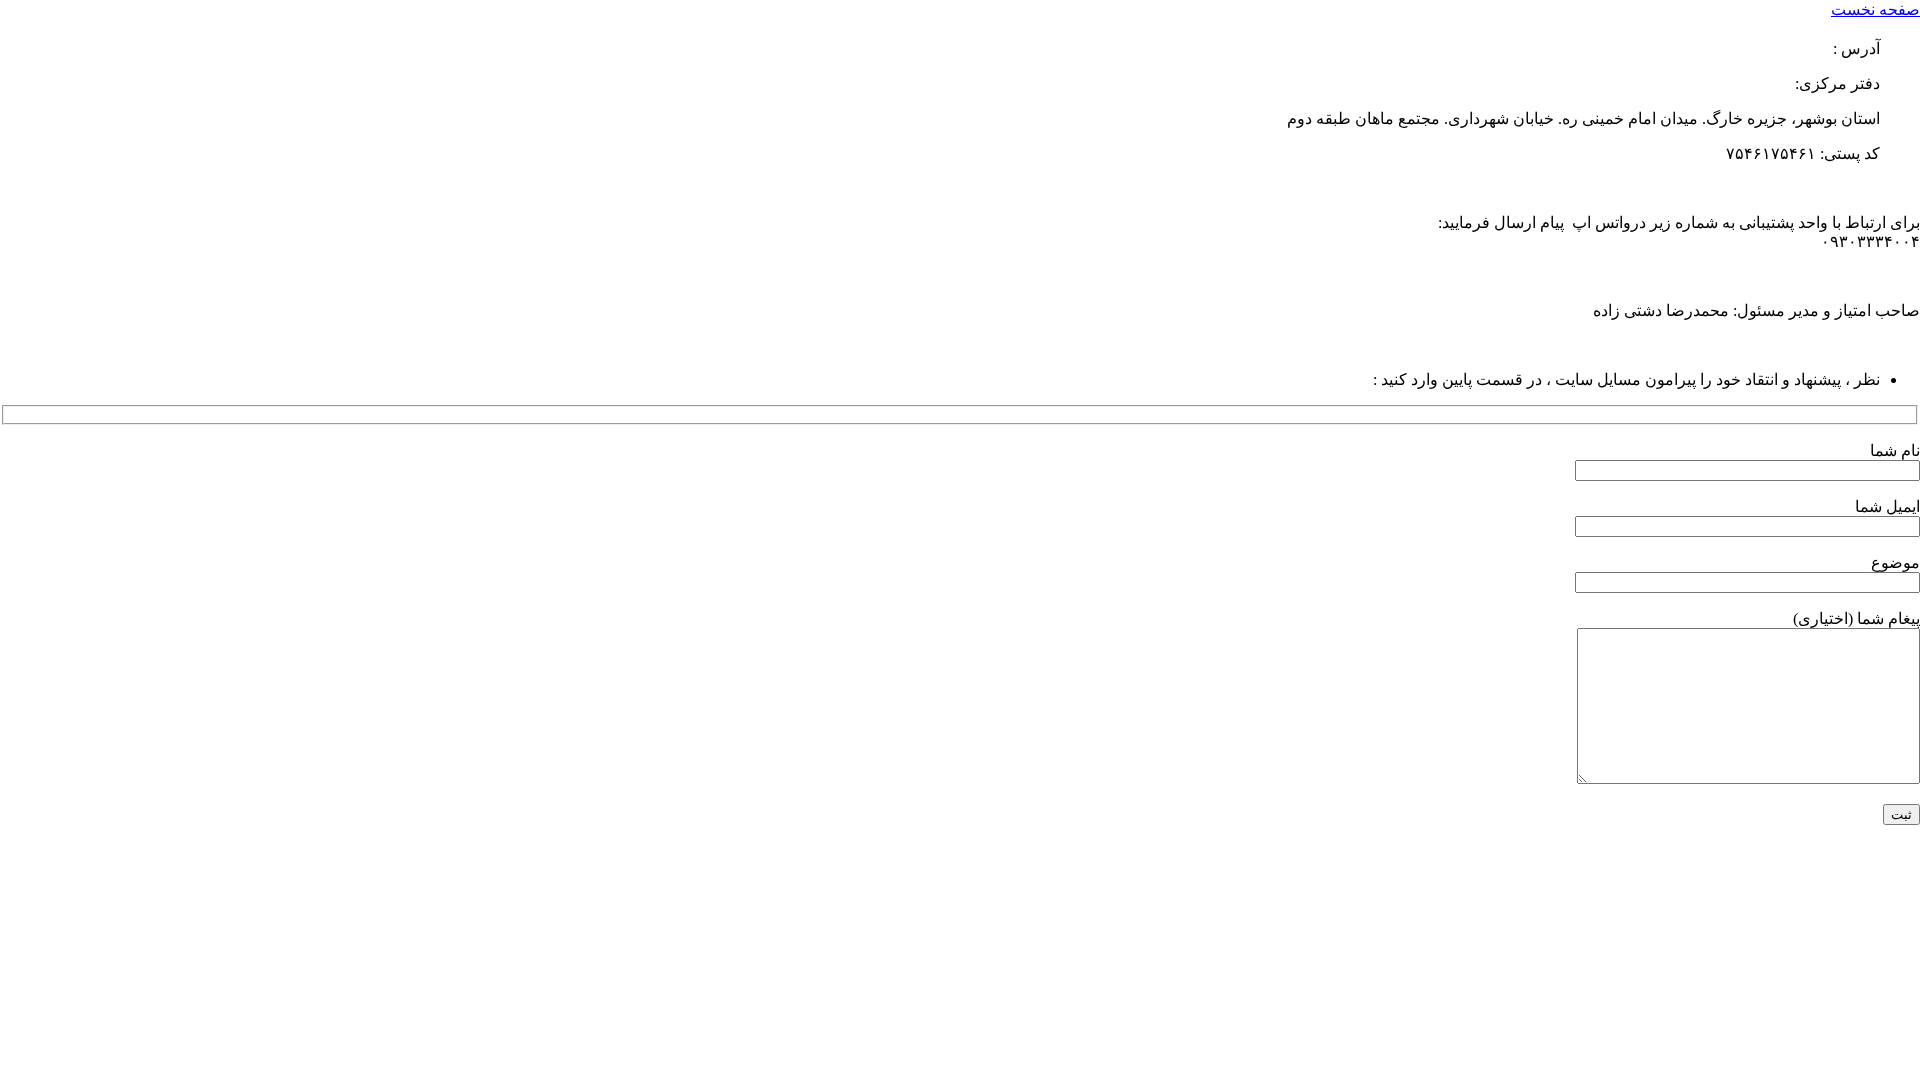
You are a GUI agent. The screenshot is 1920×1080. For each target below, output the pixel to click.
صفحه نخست (1875, 9)
